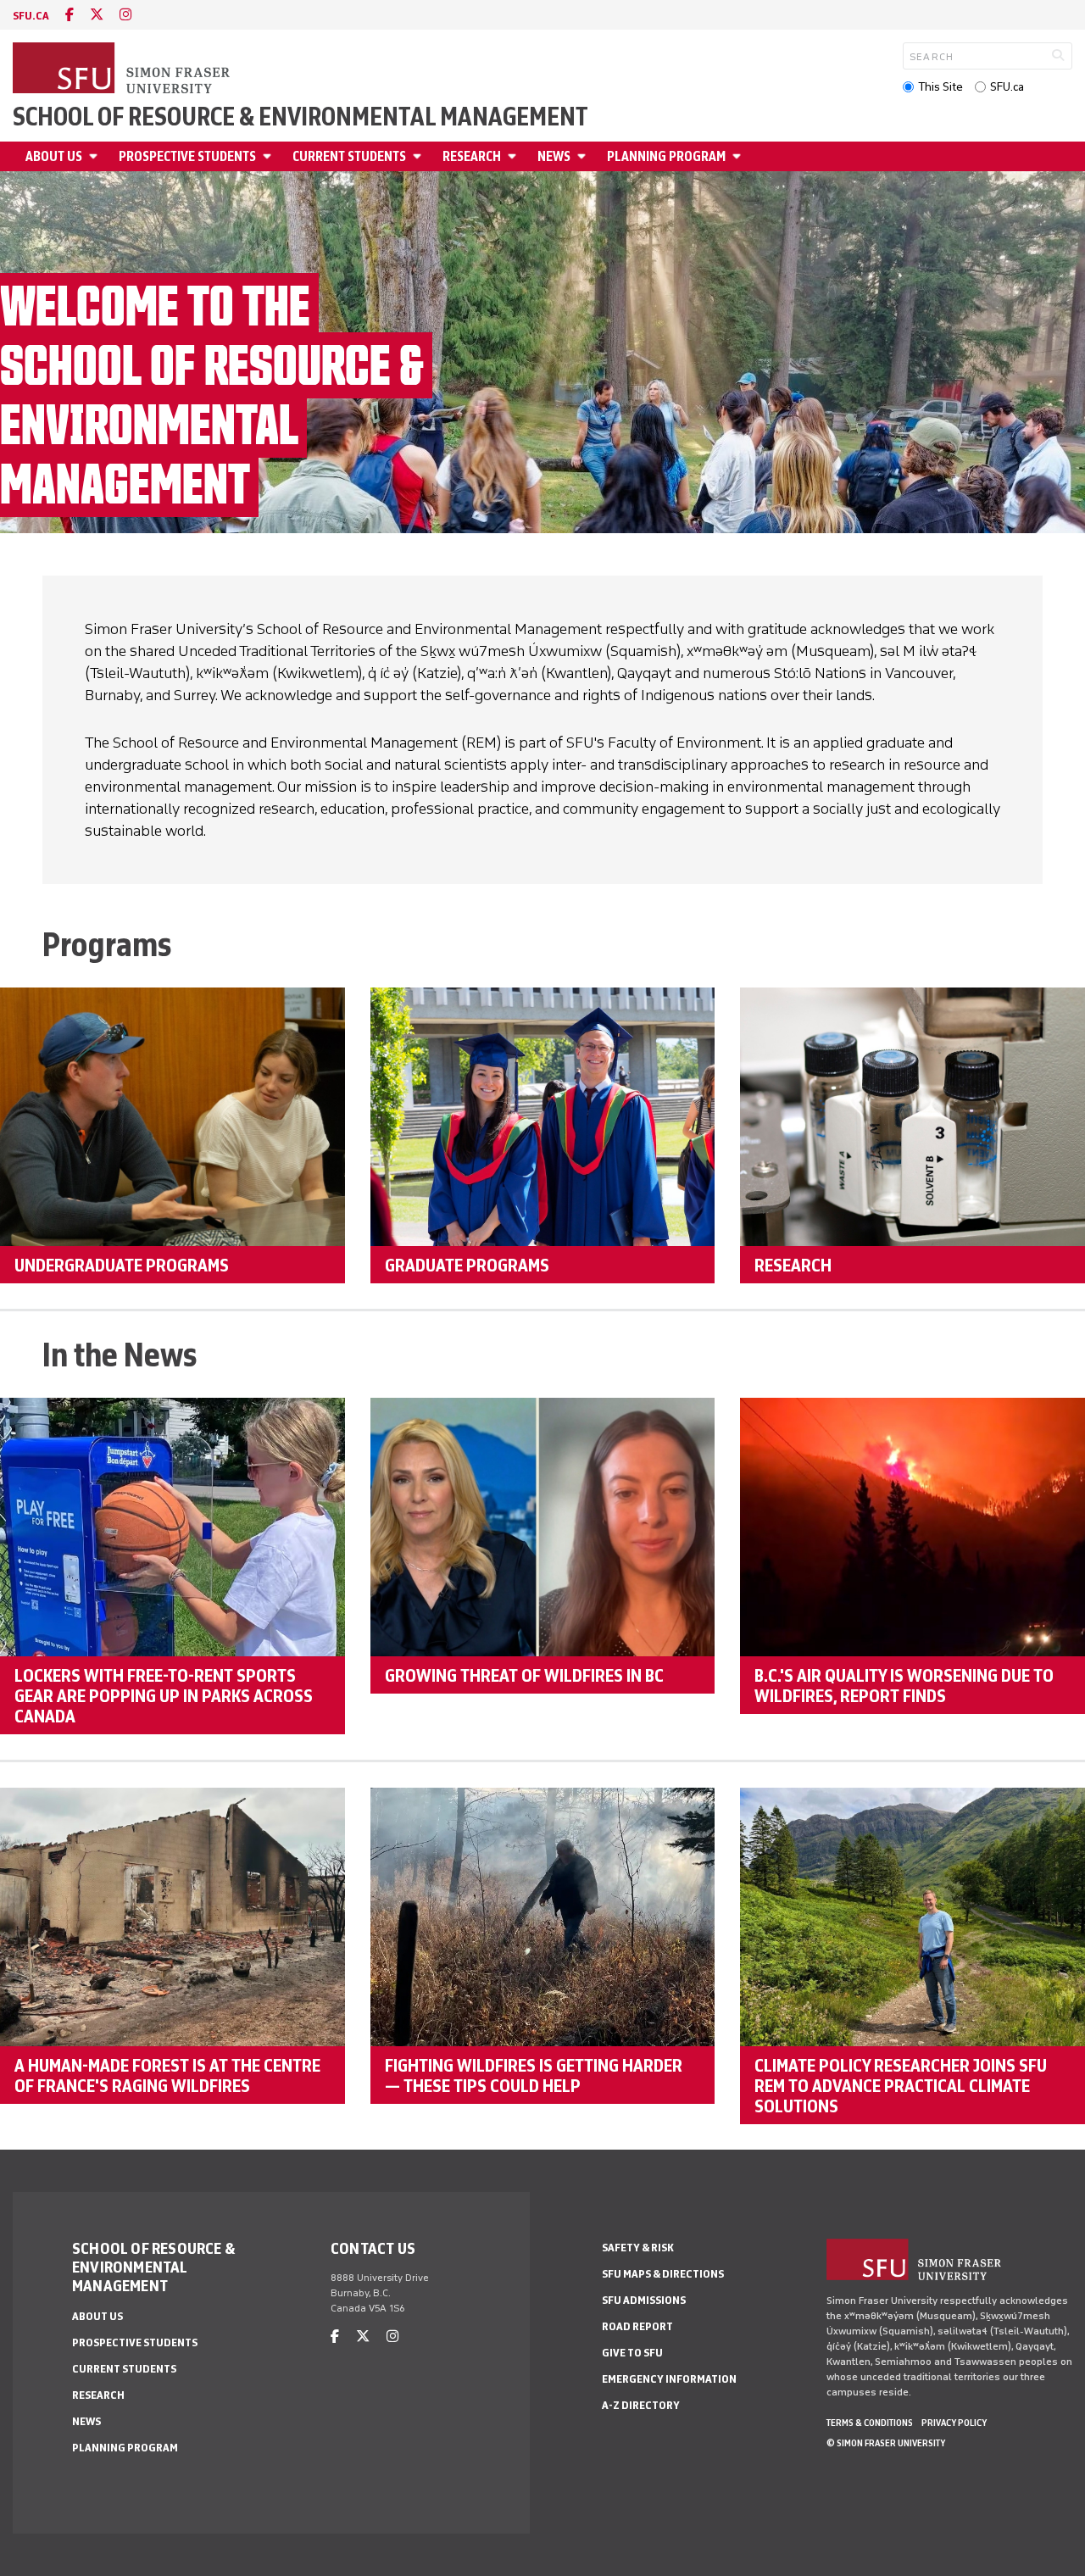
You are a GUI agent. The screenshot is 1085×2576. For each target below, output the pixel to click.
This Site (940, 87)
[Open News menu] (584, 156)
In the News (120, 1355)
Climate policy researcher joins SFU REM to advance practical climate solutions (901, 2085)
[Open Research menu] (515, 156)
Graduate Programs (467, 1265)
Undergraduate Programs (122, 1265)
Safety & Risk (638, 2248)
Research (472, 156)
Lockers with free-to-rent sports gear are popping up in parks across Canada (164, 1695)
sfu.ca (31, 16)
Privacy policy (954, 2423)
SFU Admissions (644, 2300)
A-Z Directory (641, 2405)
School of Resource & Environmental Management (300, 117)
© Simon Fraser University (886, 2443)
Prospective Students (187, 156)
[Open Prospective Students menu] (270, 156)
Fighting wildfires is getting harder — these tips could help (534, 2075)
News (554, 156)
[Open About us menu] (96, 156)
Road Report (637, 2326)
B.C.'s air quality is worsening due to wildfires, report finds (904, 1685)
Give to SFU (632, 2353)
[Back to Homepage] (123, 70)
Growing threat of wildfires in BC (524, 1675)
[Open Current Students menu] (420, 156)
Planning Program (666, 156)
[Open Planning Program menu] (739, 156)
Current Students (349, 156)
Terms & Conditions (870, 2423)
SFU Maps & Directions (663, 2274)
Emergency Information (669, 2379)
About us (54, 156)
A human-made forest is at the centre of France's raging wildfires (167, 2075)
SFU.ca (1007, 87)
